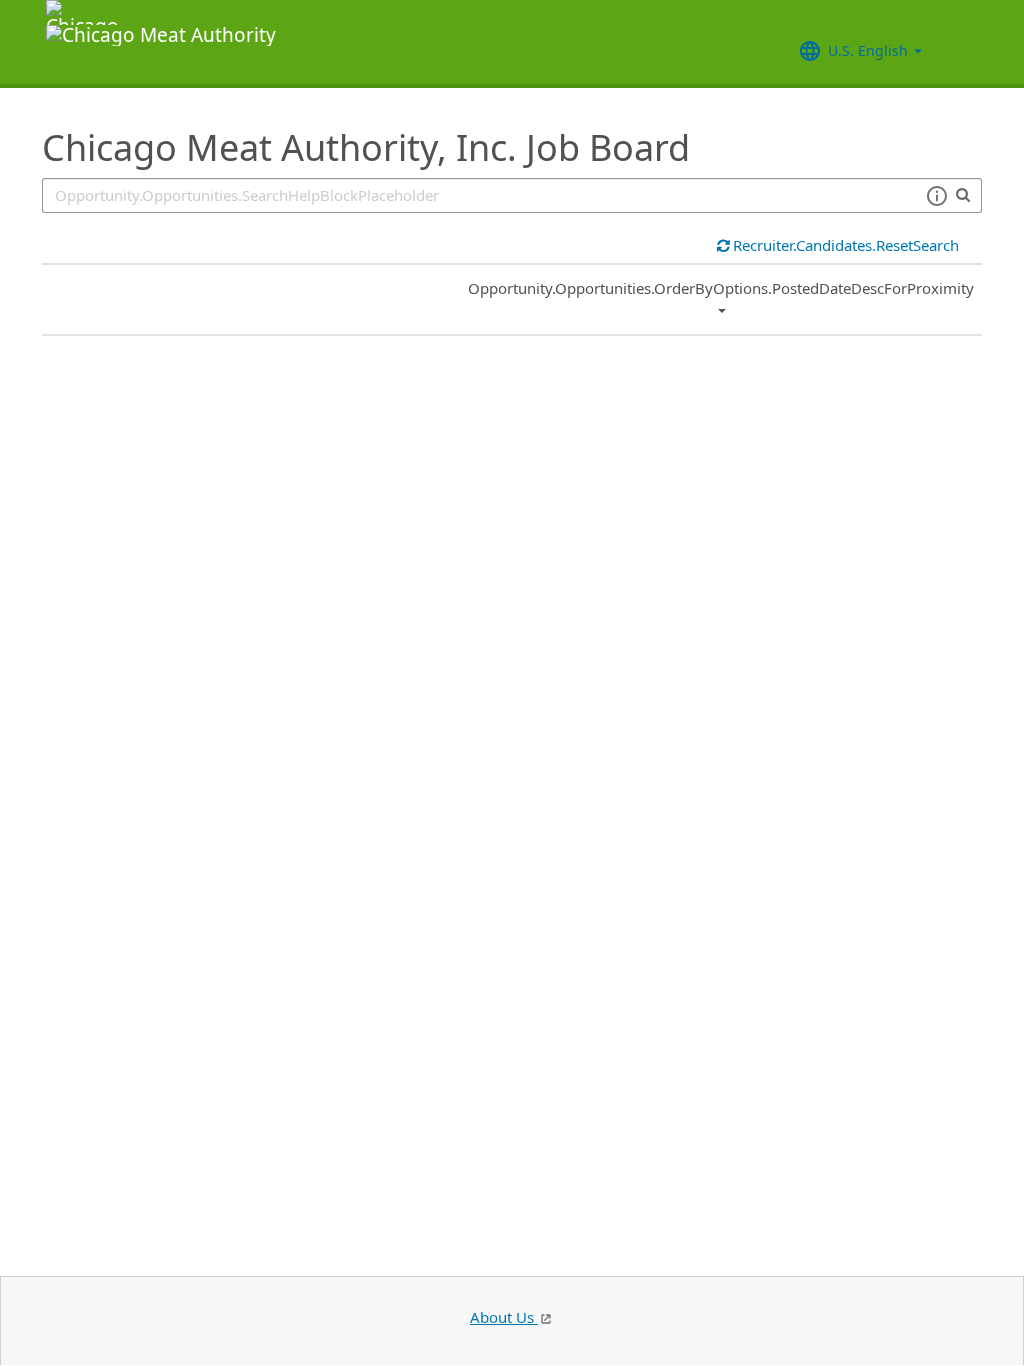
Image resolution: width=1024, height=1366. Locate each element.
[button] (936, 196)
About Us (504, 1317)
